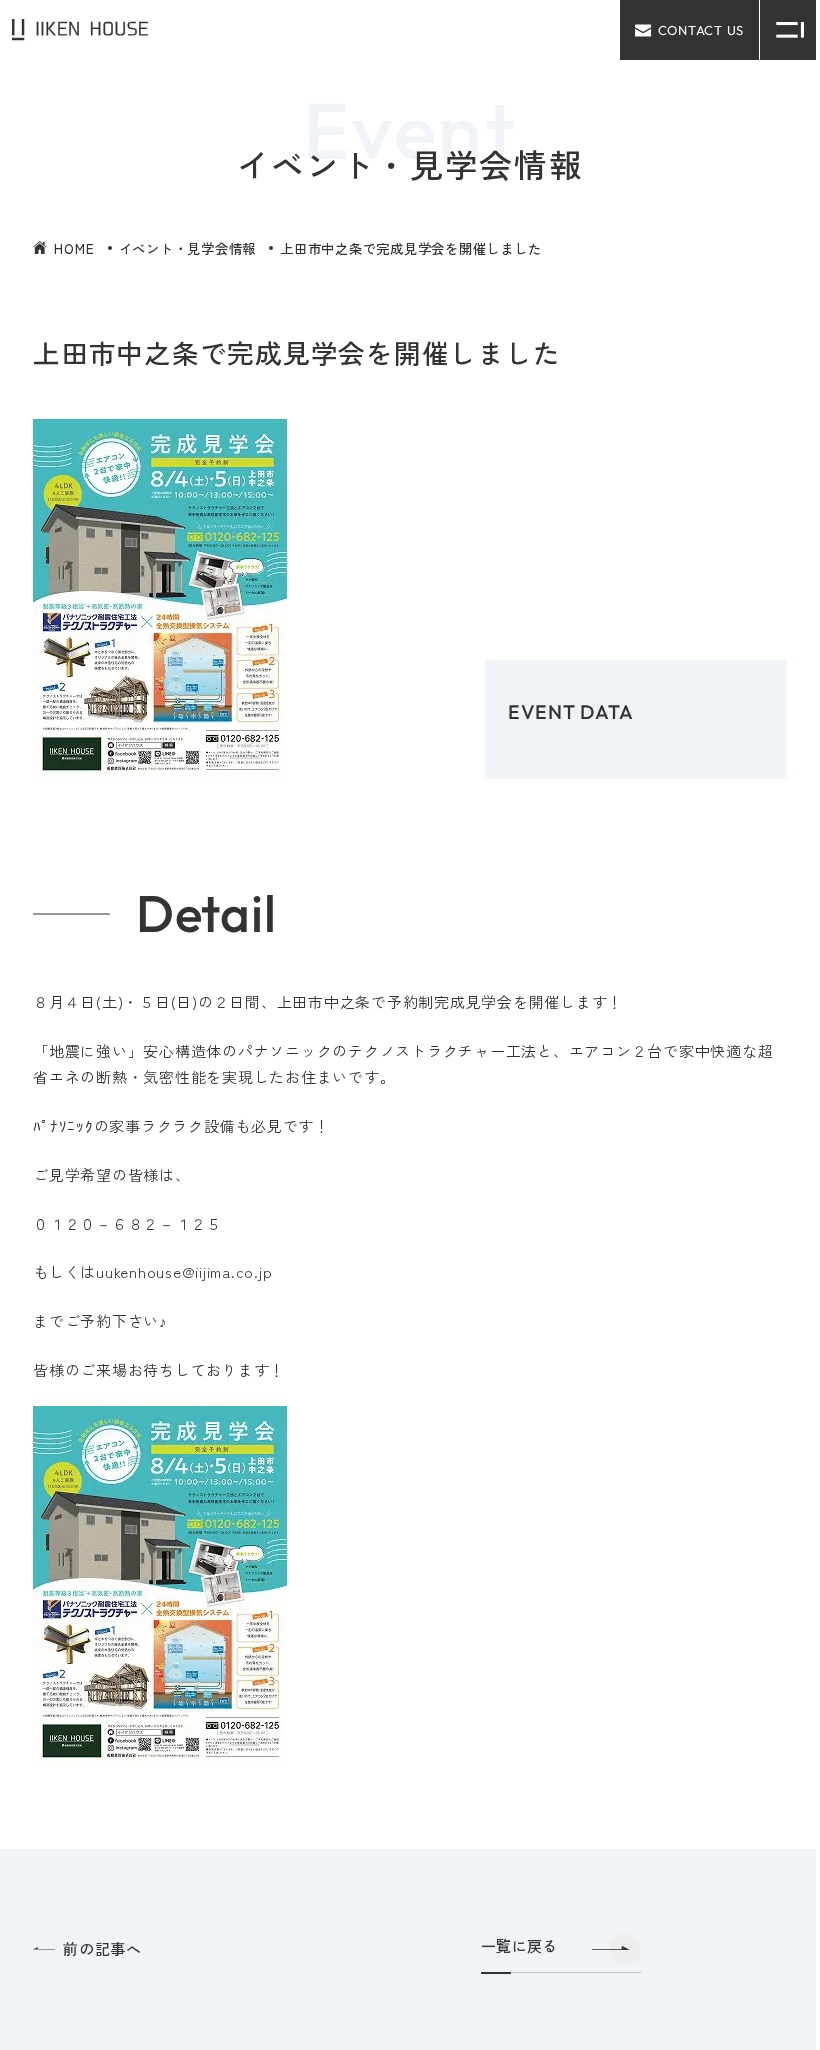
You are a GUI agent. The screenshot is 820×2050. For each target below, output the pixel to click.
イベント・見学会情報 (188, 248)
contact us (701, 30)
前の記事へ (102, 1949)
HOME (74, 248)
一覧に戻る (519, 1946)
